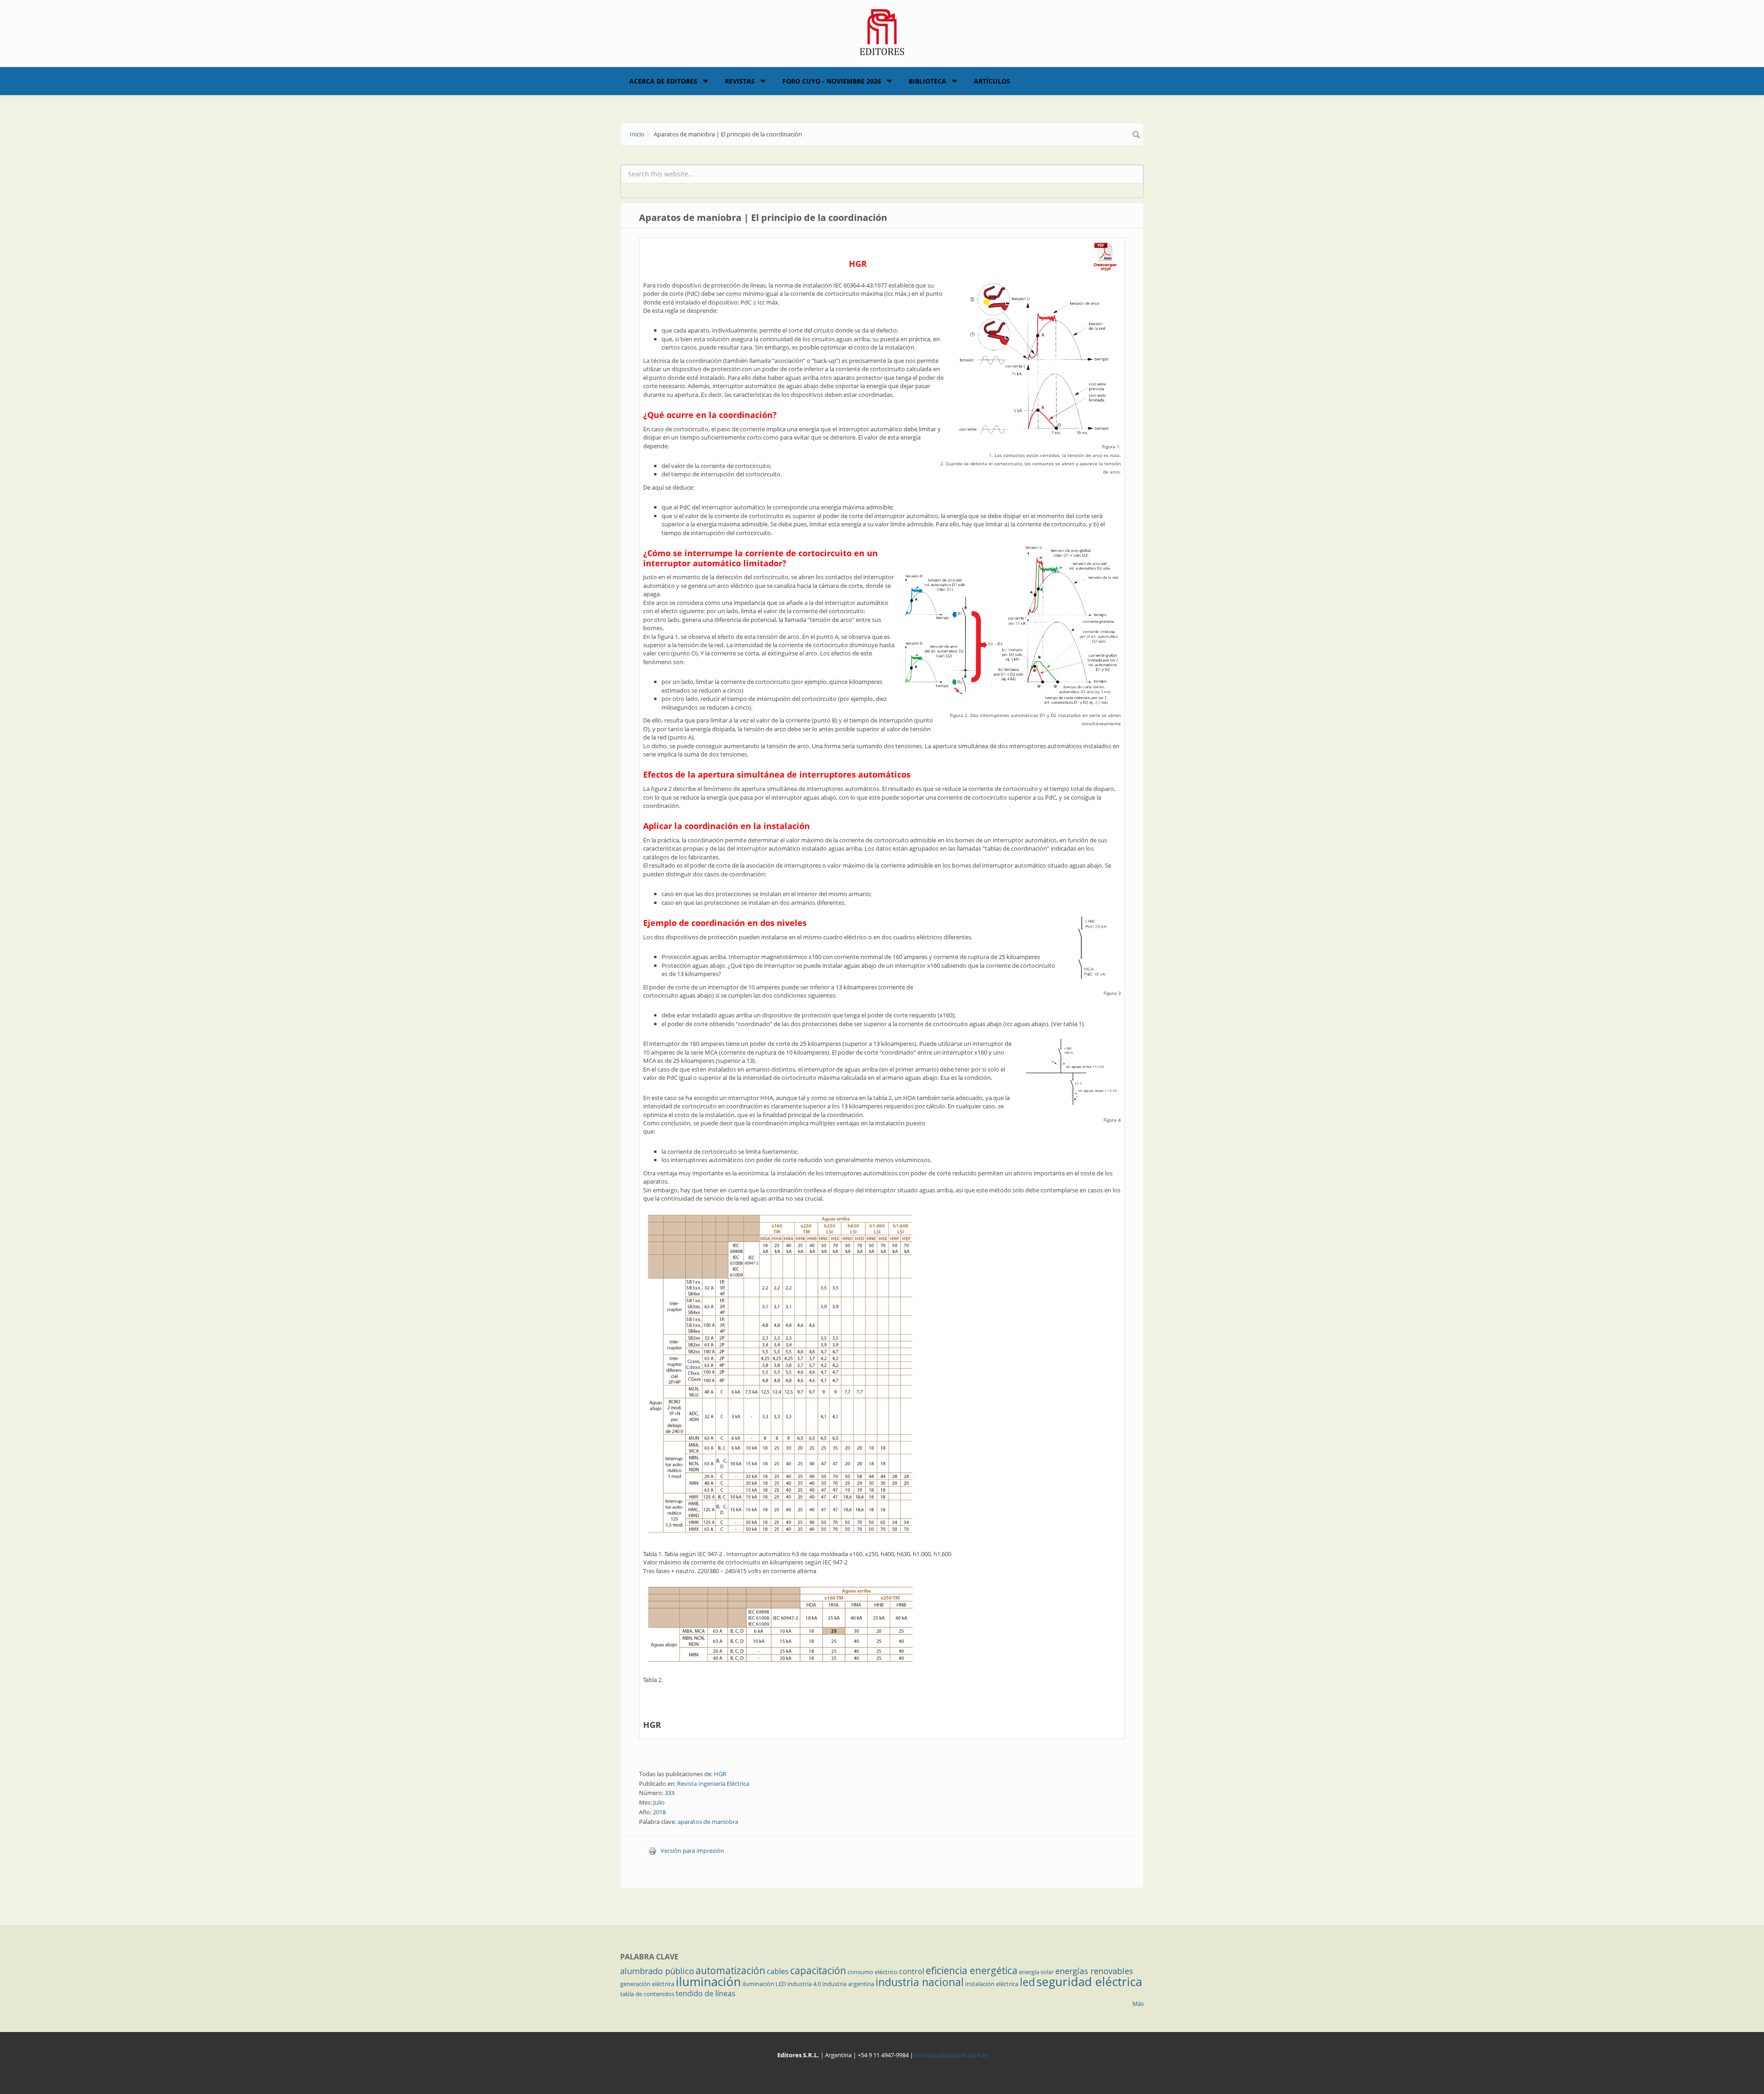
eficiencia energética (972, 1970)
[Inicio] (882, 31)
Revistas (740, 81)
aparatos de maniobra (708, 1822)
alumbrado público (657, 1971)
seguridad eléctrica (1089, 1981)
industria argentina (848, 1984)
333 (670, 1793)
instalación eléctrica (992, 1984)
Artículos (992, 81)
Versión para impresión (692, 1851)
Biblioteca (927, 81)
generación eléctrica (647, 1984)
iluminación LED (764, 1984)
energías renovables (1094, 1971)
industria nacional (920, 1982)
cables (778, 1971)
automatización (730, 1970)
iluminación (708, 1981)
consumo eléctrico (873, 1972)
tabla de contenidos (647, 1994)
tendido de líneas (706, 1993)
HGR (652, 1725)
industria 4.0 (804, 1984)
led (1027, 1982)
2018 (659, 1812)
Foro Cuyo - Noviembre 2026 (832, 81)
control (912, 1971)
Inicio (637, 134)
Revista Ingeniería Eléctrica (713, 1784)
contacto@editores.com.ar (951, 2055)
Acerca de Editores (663, 81)
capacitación (818, 1970)
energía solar (1036, 1972)
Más (1138, 2004)
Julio (659, 1802)
